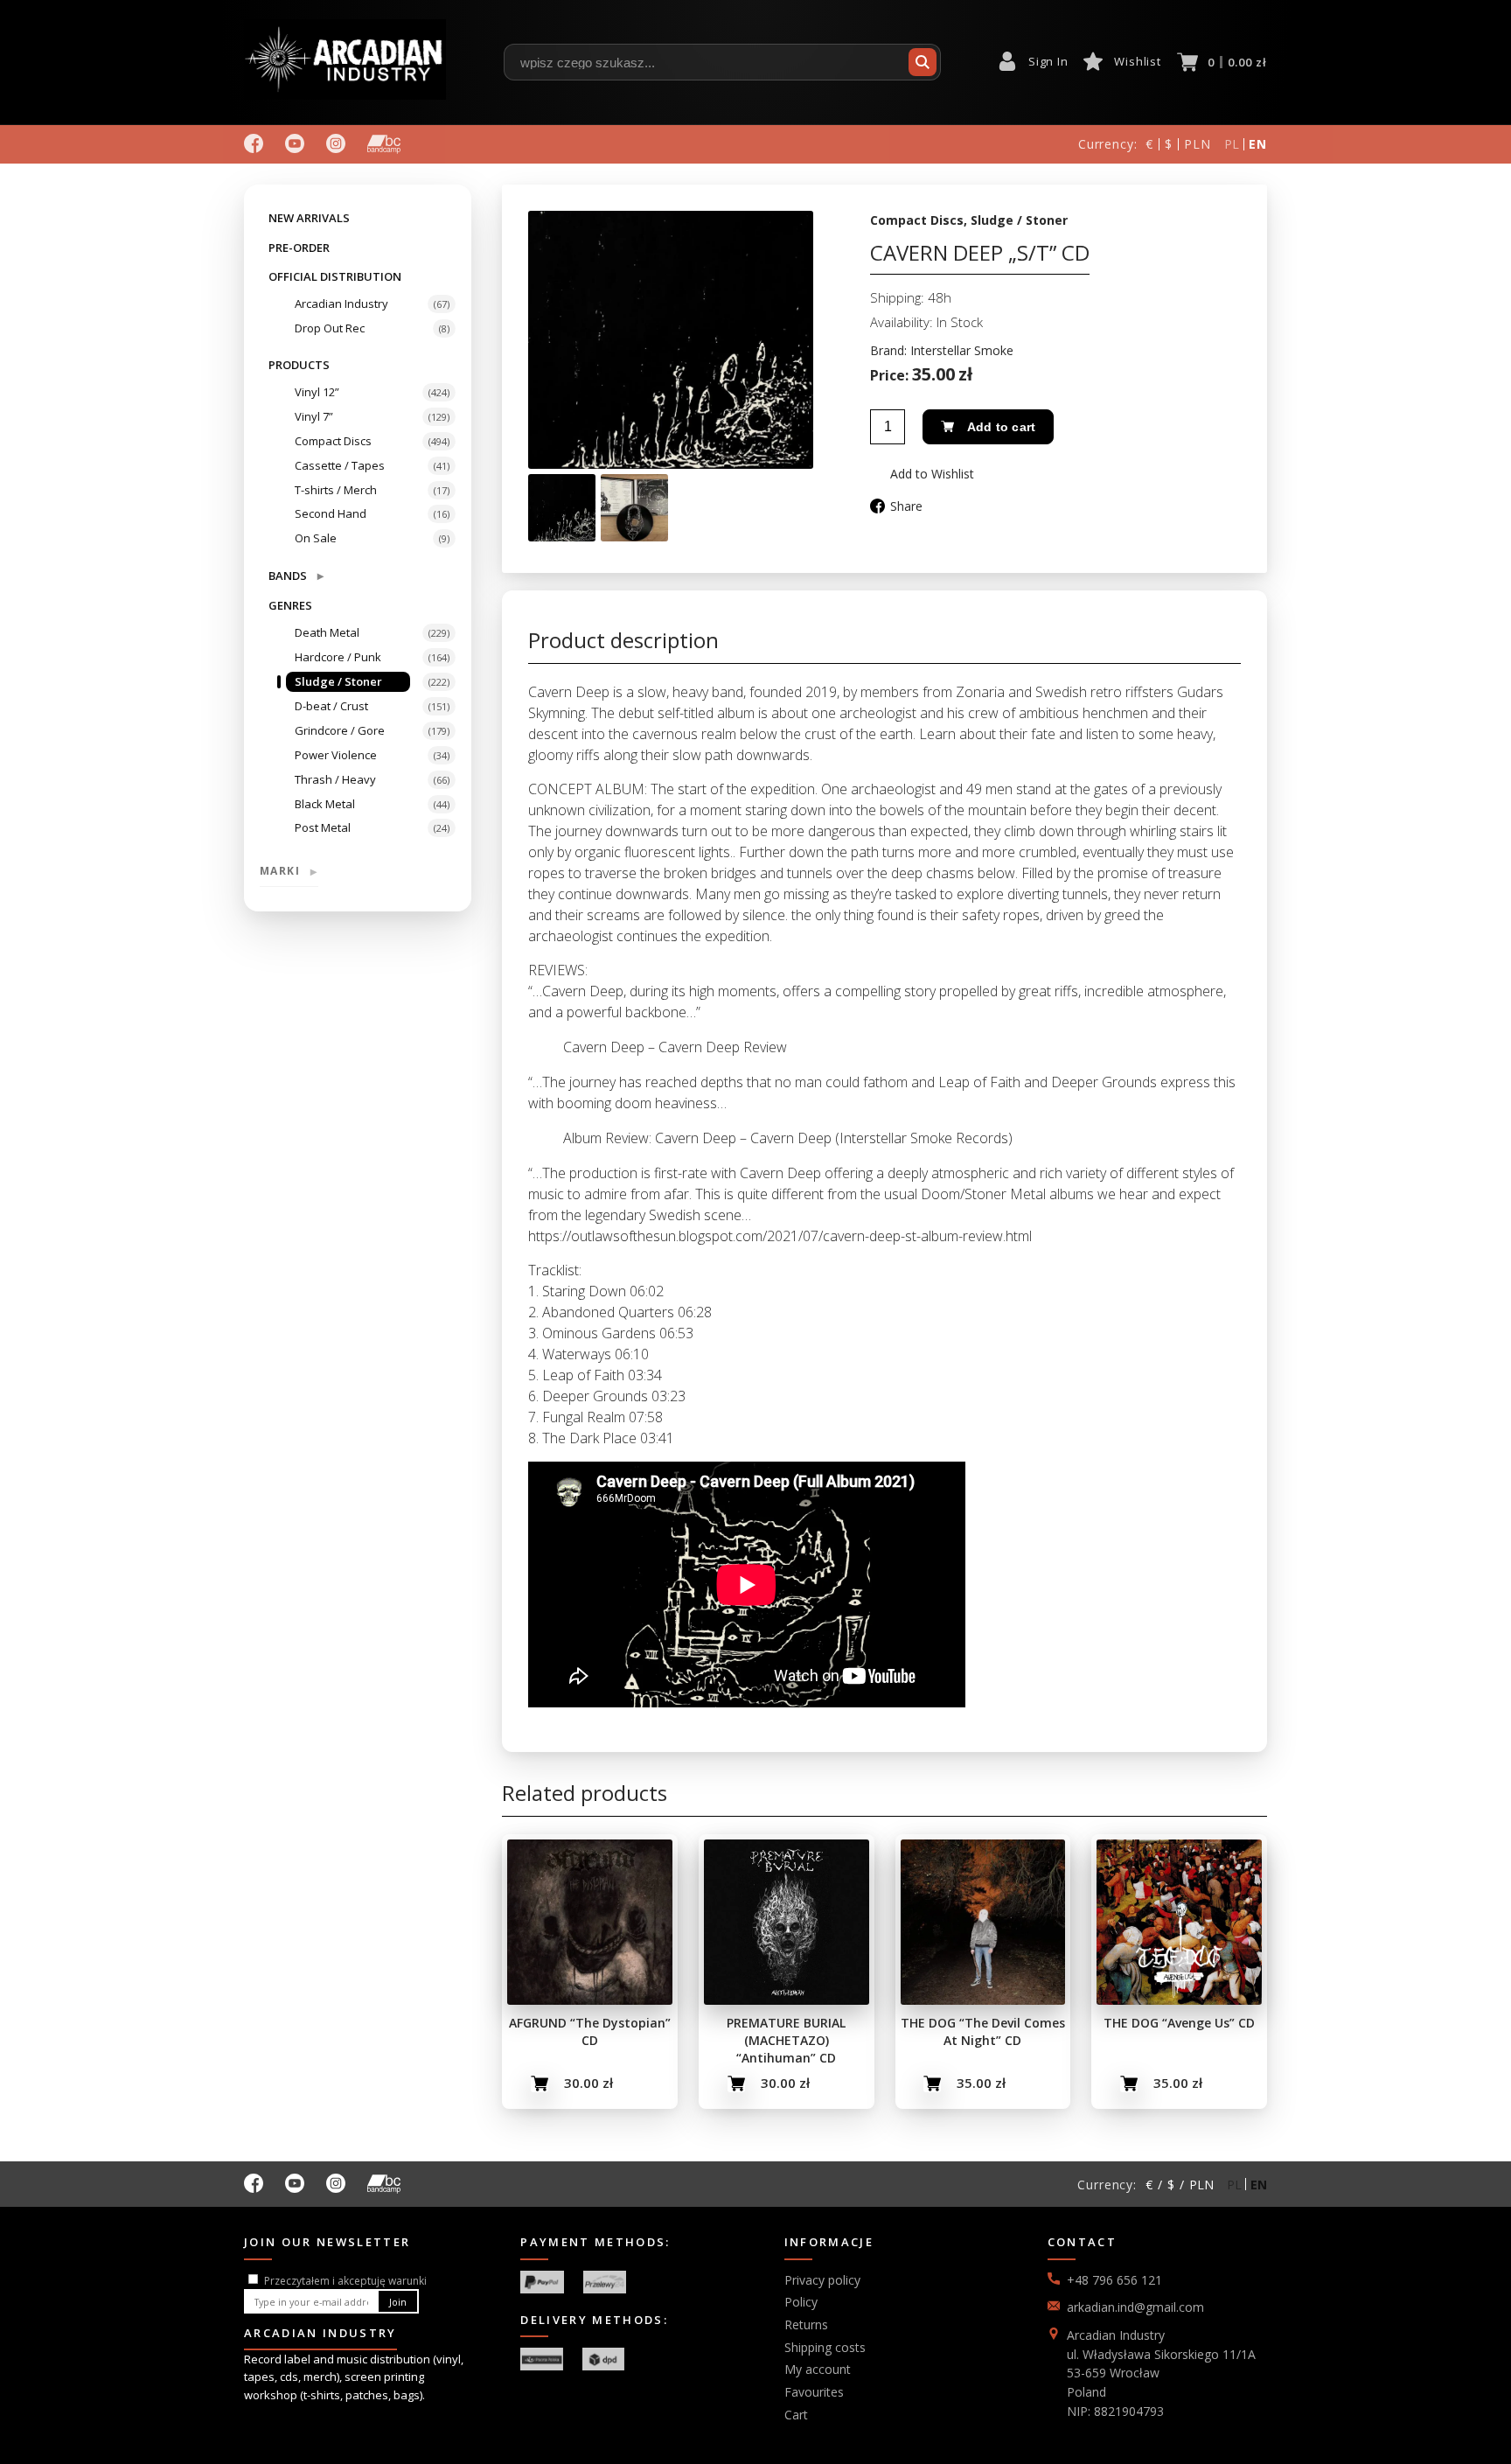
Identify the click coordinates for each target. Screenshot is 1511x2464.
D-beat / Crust (331, 706)
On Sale (316, 538)
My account (818, 2369)
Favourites (814, 2392)
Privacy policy (822, 2280)
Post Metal (323, 827)
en (1258, 144)
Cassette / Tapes (340, 465)
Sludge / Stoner (338, 681)
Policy (801, 2302)
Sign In (1048, 61)
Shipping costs (825, 2347)
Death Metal (327, 632)
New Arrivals (309, 218)
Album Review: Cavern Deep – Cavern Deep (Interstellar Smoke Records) (788, 1138)
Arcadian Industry (341, 304)
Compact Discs (333, 441)
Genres (290, 605)
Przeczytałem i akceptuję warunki (345, 2281)
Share (906, 506)
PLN (1198, 144)
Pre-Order (299, 248)
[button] (922, 474)
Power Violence (336, 755)
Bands (296, 575)
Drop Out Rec (330, 328)
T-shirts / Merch (336, 490)
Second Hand (331, 513)
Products (299, 365)
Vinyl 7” (314, 416)
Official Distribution (335, 276)
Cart (796, 2415)
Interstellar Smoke (962, 350)
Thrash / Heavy (335, 779)
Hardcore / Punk (338, 657)
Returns (806, 2324)
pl (1232, 144)
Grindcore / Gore (340, 730)
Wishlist (1137, 61)
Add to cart (1001, 427)
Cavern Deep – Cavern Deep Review (675, 1047)
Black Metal (325, 804)
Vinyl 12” (317, 392)
